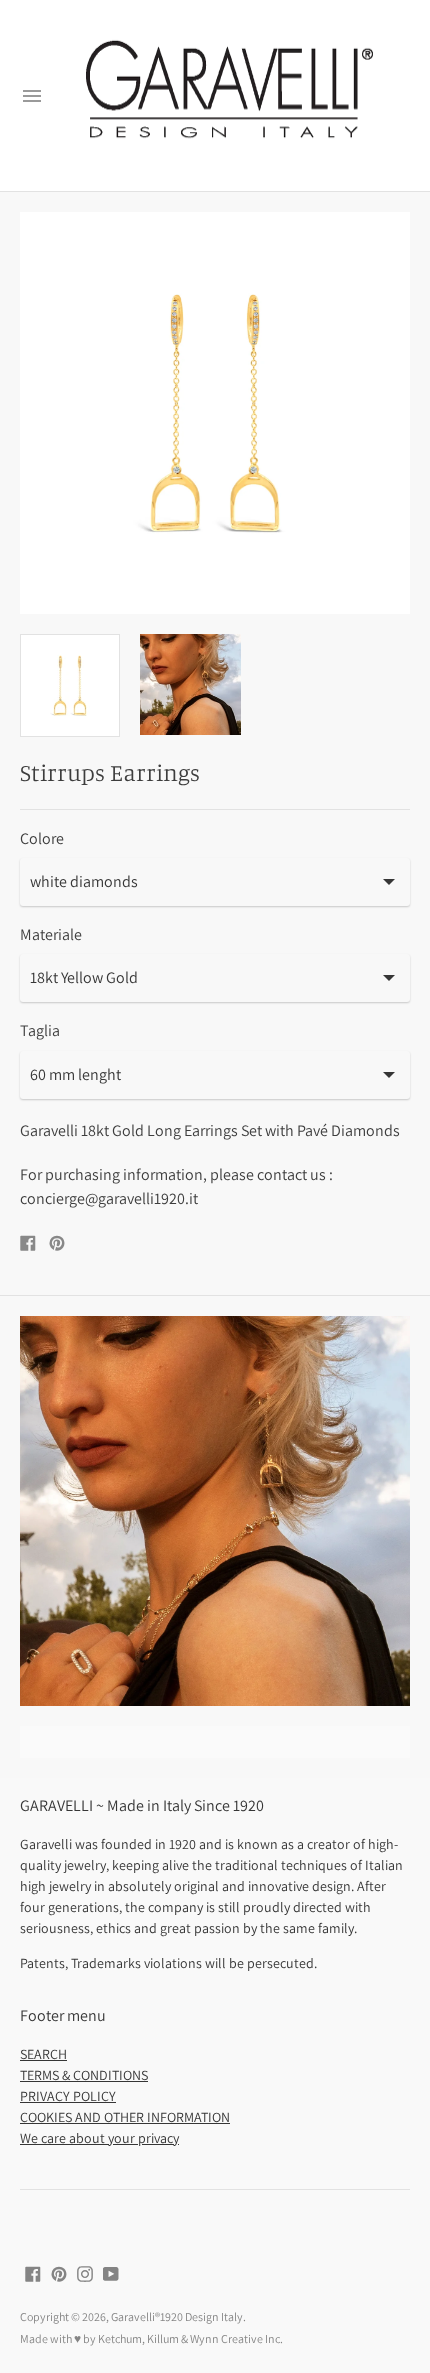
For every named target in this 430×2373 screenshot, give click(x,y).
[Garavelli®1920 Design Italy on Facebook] (33, 2272)
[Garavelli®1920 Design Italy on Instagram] (85, 2272)
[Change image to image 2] (190, 684)
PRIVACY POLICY (68, 2096)
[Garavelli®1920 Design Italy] (227, 96)
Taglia (40, 1031)
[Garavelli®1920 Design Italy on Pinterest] (59, 2272)
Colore (42, 839)
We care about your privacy (99, 2138)
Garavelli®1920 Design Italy (177, 2316)
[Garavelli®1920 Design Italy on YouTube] (111, 2272)
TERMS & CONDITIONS (84, 2075)
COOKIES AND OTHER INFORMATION (125, 2117)
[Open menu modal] (32, 96)
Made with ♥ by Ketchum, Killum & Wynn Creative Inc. (151, 2338)
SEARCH (43, 2054)
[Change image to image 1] (70, 685)
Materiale (51, 935)
